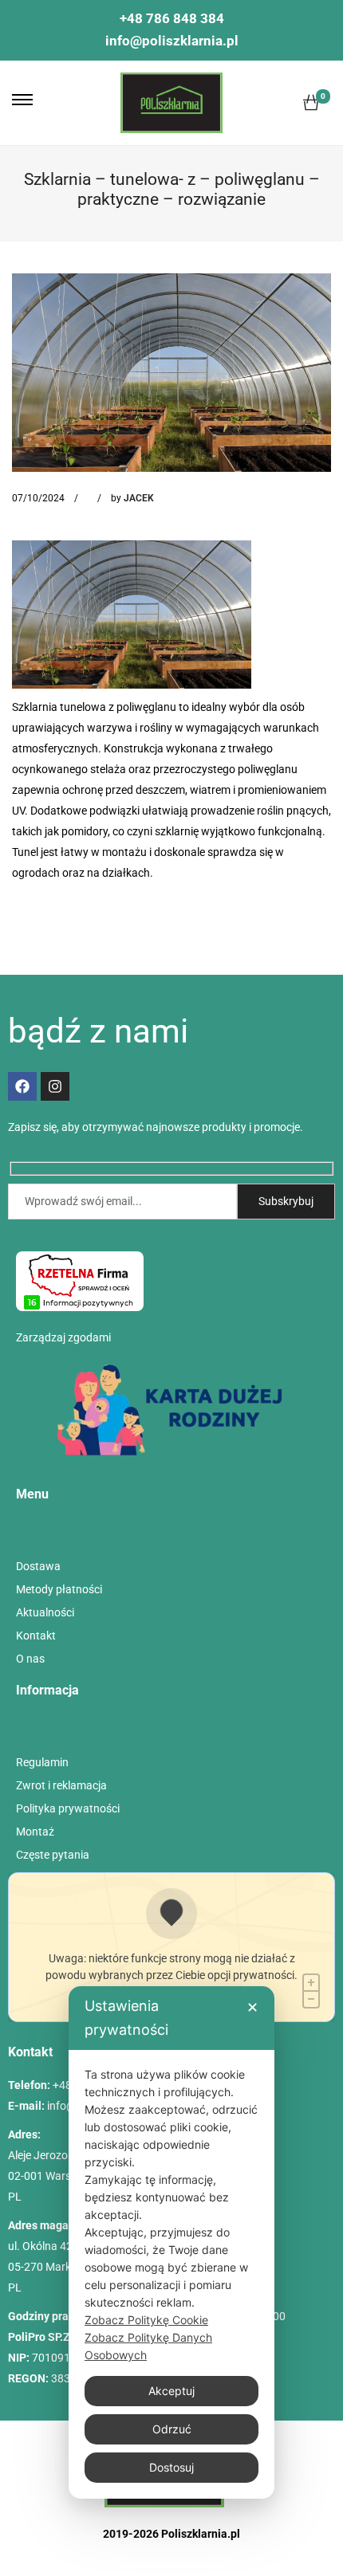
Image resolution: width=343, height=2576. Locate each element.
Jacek (139, 498)
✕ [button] (252, 2007)
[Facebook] (22, 1086)
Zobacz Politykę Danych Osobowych (148, 2346)
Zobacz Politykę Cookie (146, 2320)
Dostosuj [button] (171, 2467)
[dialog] (171, 2242)
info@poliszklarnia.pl (172, 41)
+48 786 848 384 (172, 18)
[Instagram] (55, 1086)
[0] (311, 103)
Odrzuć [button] (172, 2429)
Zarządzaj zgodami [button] (63, 1337)
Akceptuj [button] (171, 2391)
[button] (22, 100)
